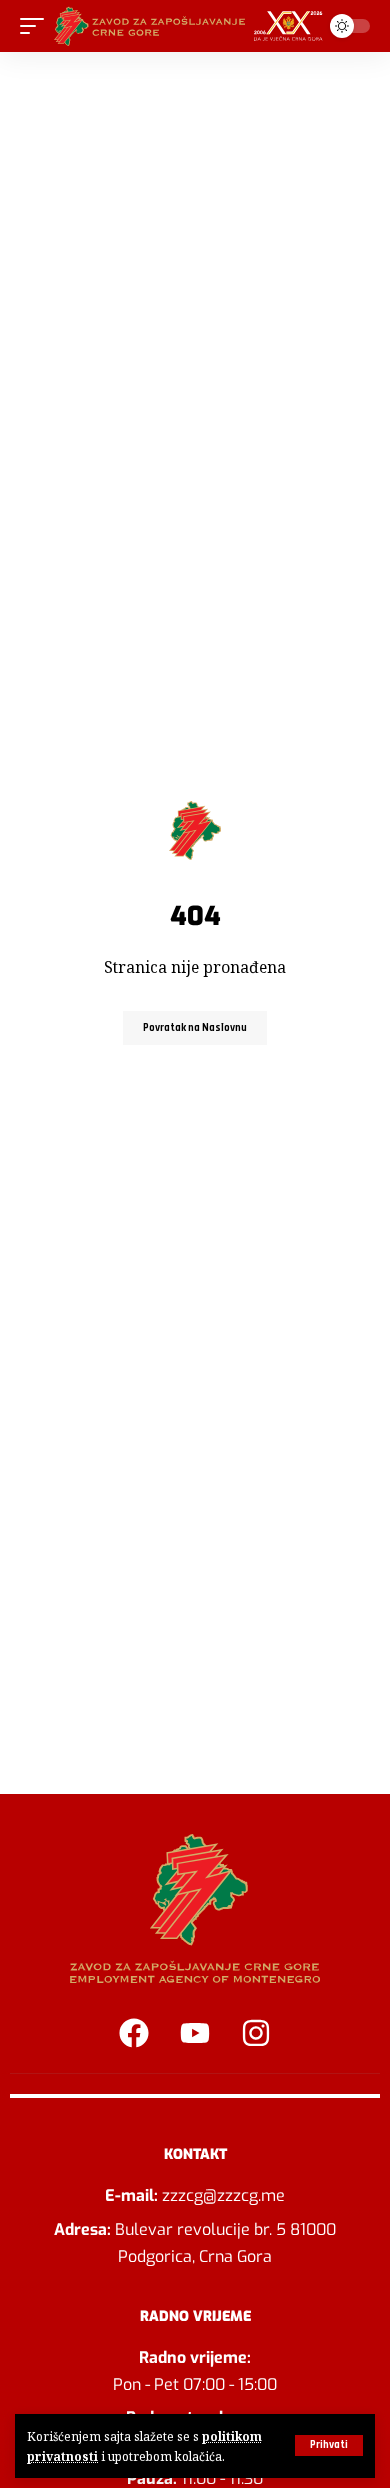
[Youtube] (195, 2033)
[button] (329, 2445)
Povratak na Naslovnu (195, 1028)
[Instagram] (256, 2033)
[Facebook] (134, 2033)
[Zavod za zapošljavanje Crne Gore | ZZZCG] (192, 26)
